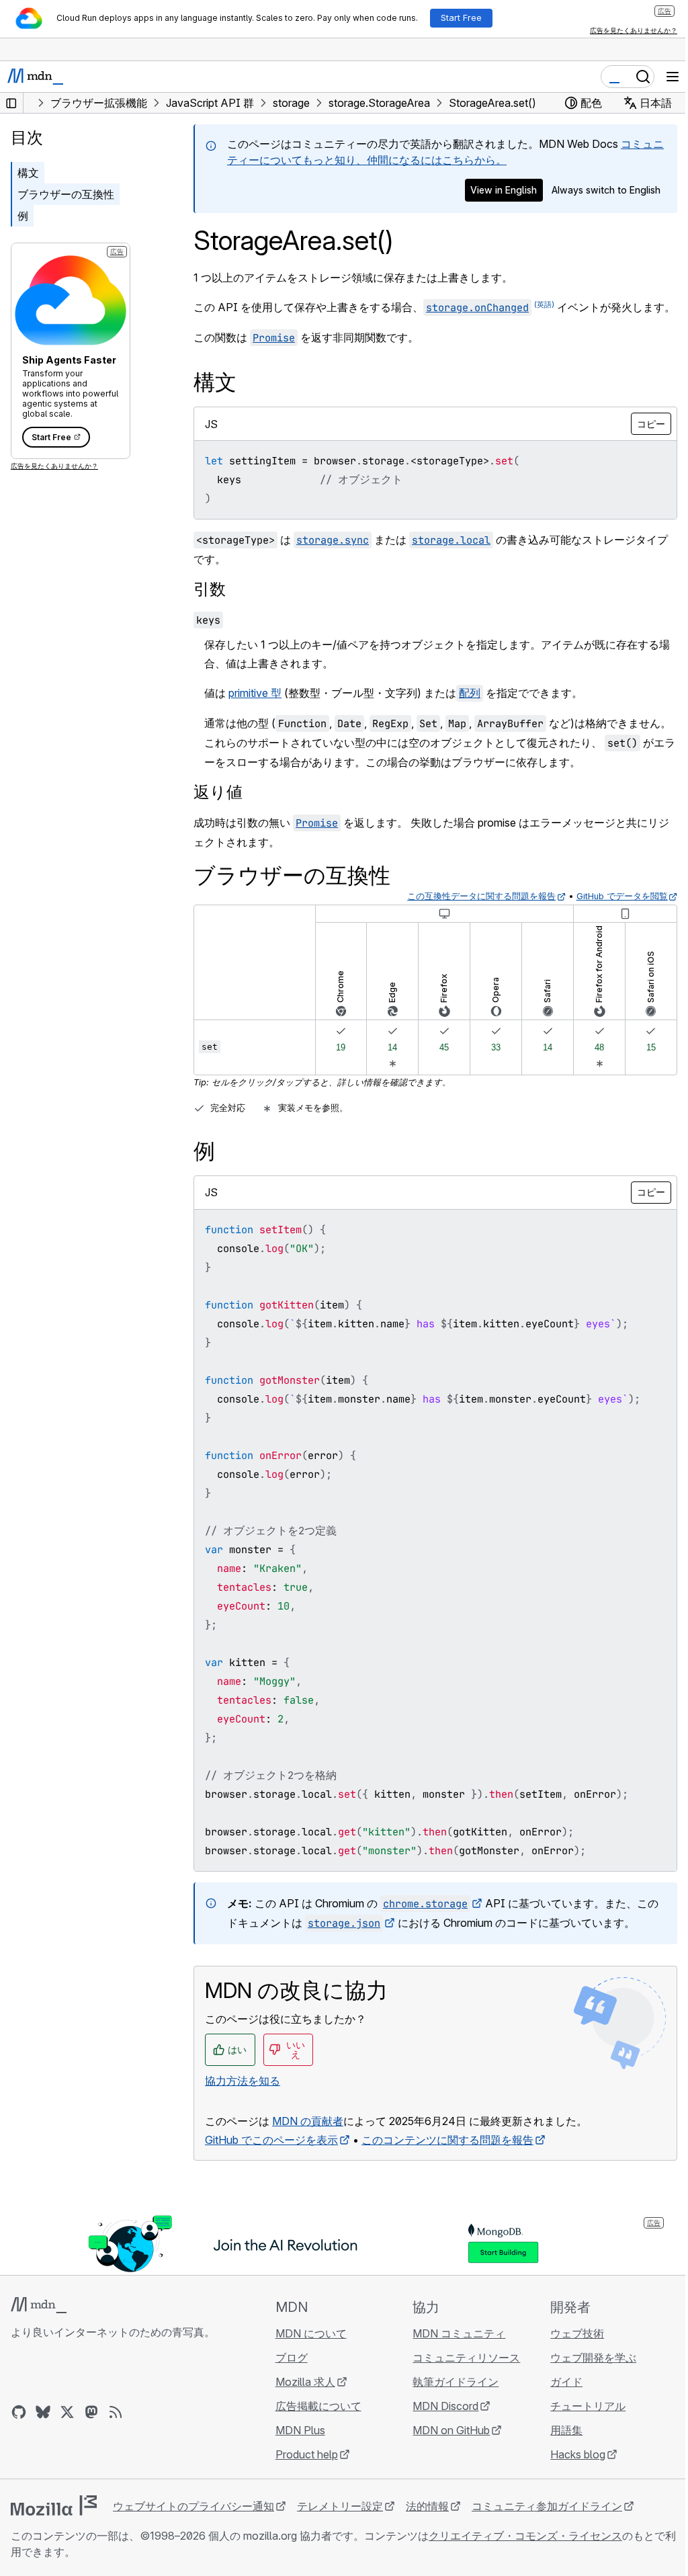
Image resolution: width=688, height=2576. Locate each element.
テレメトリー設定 (340, 2506)
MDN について (311, 2333)
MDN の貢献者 (308, 2121)
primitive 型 (255, 693)
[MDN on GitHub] (19, 2412)
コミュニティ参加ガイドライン (547, 2506)
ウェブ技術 (577, 2333)
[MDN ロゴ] (39, 2305)
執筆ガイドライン (456, 2382)
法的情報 (427, 2506)
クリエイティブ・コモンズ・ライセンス (525, 2536)
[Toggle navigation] (673, 77)
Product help (307, 2454)
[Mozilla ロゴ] (54, 2505)
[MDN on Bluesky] (43, 2412)
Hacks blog (578, 2454)
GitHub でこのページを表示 (271, 2140)
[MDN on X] (67, 2412)
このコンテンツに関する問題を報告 (447, 2140)
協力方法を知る (243, 2081)
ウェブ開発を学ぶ (593, 2358)
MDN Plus (300, 2430)
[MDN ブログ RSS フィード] (116, 2412)
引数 (210, 589)
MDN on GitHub (451, 2430)
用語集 (566, 2430)
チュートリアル (588, 2406)
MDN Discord (445, 2406)
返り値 (218, 792)
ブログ (292, 2358)
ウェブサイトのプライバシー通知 (193, 2506)
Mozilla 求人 (305, 2382)
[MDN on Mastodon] (91, 2412)
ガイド (566, 2382)
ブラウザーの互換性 (66, 194)
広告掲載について (318, 2406)
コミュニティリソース (466, 2358)
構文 (28, 173)
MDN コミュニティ (459, 2333)
